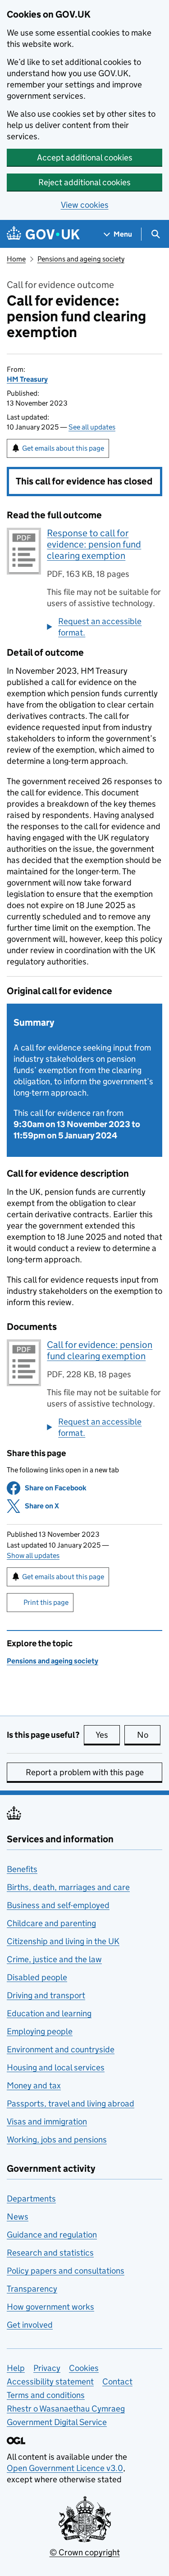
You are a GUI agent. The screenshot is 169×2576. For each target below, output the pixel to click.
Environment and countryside (61, 2049)
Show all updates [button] (33, 1555)
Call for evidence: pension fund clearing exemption (100, 1350)
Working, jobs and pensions (57, 2140)
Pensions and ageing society (81, 259)
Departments (31, 2199)
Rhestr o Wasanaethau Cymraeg (66, 2409)
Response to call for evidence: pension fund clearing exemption (94, 544)
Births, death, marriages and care (68, 1887)
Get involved (30, 2325)
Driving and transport (46, 1995)
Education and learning (49, 2013)
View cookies (85, 205)
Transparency (32, 2289)
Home (16, 259)
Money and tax (34, 2085)
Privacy (47, 2368)
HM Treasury (27, 379)
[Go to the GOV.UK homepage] (43, 234)
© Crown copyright (85, 2552)
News (18, 2217)
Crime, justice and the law (54, 1959)
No (149, 1735)
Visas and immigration (47, 2122)
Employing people (40, 2031)
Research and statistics (50, 2253)
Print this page (46, 1602)
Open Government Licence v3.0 (65, 2468)
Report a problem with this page (85, 1772)
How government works (50, 2307)
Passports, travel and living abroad (71, 2103)
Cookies (84, 2368)
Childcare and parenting (51, 1923)
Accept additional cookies (85, 158)
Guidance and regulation (52, 2235)
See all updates (92, 427)
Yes (108, 1735)
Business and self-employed (58, 1905)
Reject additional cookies (84, 182)
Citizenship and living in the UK (63, 1941)
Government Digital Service (57, 2422)
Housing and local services (56, 2067)
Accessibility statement (50, 2382)
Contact (117, 2382)
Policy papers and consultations (66, 2271)
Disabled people (37, 1977)
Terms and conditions (46, 2395)
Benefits (22, 1869)
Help (16, 2368)
